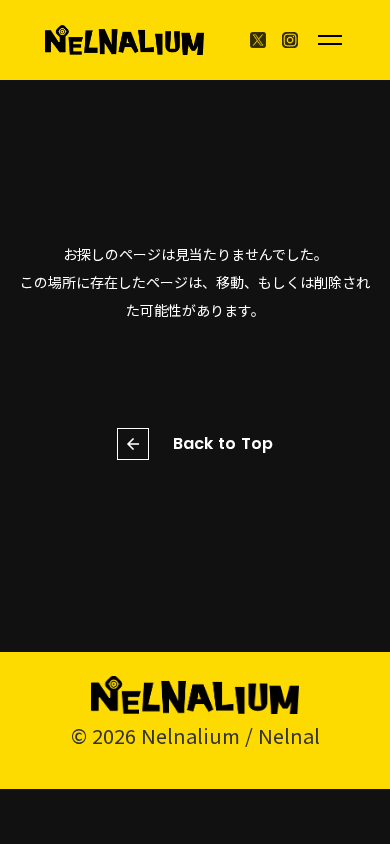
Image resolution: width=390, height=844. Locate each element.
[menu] (330, 40)
